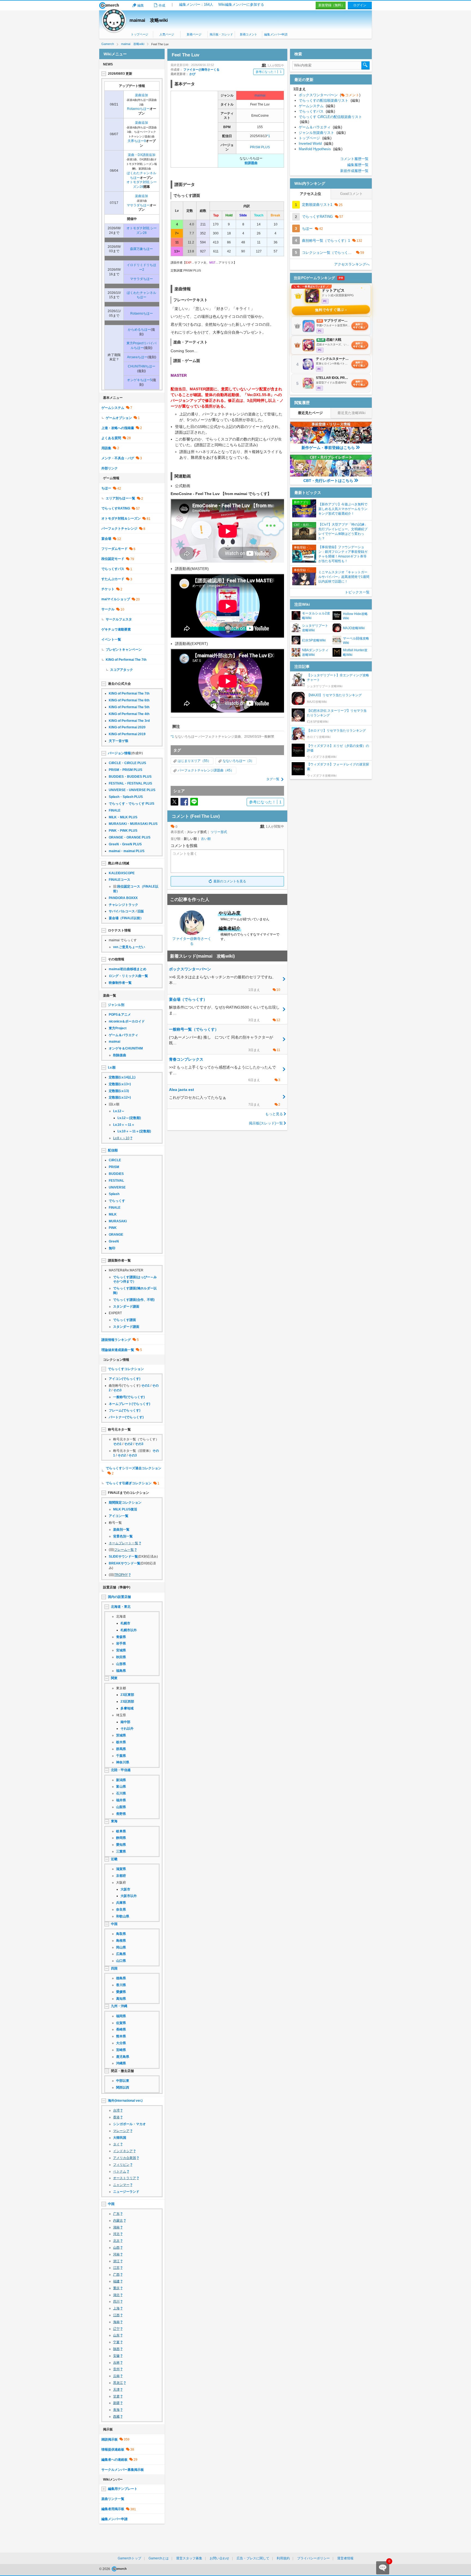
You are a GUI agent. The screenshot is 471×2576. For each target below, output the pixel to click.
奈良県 (121, 1910)
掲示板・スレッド (221, 34)
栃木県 (121, 1742)
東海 (114, 1821)
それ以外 (127, 1729)
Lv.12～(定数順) (129, 1118)
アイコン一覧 (119, 1516)
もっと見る (274, 1114)
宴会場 (106, 539)
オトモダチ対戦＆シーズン (121, 518)
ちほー (106, 488)
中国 (114, 1924)
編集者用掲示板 (113, 2509)
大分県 (121, 2043)
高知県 (121, 1999)
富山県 (121, 1787)
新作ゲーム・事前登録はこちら (328, 448)
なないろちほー (234, 761)
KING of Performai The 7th (126, 660)
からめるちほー (139, 330)
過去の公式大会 (119, 684)
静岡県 (121, 1838)
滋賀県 (121, 1869)
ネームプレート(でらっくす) (129, 1404)
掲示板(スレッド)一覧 (266, 1123)
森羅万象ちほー (141, 249)
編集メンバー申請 (276, 34)
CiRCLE (115, 1160)
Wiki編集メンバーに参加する (241, 4)
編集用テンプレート (123, 2489)
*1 (268, 136)
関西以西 (123, 2088)
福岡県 (121, 2016)
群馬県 (121, 1749)
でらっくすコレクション (126, 1369)
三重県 (121, 1851)
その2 (128, 1444)
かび (192, 74)
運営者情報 (345, 2558)
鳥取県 (121, 1934)
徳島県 (121, 1978)
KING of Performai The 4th (129, 714)
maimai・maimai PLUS (127, 851)
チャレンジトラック (123, 905)
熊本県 (121, 2036)
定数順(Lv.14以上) (122, 1077)
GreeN (114, 1241)
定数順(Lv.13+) (120, 1084)
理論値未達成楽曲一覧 (118, 1350)
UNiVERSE (117, 1187)
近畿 (114, 1859)
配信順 (113, 1150)
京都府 (121, 1876)
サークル (108, 609)
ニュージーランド (126, 2192)
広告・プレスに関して (253, 2558)
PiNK (113, 1228)
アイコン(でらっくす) (125, 1379)
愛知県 (121, 1845)
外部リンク (110, 468)
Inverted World (316, 144)
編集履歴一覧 (358, 165)
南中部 (125, 1722)
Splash (114, 1194)
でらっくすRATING (116, 508)
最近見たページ (310, 413)
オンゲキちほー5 (139, 380)
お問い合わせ (219, 2558)
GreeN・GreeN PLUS (125, 844)
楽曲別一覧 (121, 1530)
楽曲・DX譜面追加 (142, 155)
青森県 (121, 1637)
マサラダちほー (138, 205)
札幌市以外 (129, 1630)
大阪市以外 (129, 1896)
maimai (260, 95)
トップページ (140, 34)
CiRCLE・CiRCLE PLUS (127, 763)
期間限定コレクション (125, 1503)
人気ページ (167, 34)
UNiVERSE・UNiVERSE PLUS (132, 790)
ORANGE (116, 1235)
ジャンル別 (116, 1005)
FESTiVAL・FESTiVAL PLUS (130, 783)
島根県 (121, 1941)
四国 (114, 1968)
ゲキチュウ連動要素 (116, 629)
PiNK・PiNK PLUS (123, 831)
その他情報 (116, 959)
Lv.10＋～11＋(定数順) (134, 1131)
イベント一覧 (111, 640)
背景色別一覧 (123, 1536)
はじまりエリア (189, 761)
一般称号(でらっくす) (129, 1397)
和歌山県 (123, 1916)
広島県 (121, 1954)
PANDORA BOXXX (123, 898)
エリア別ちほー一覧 (120, 498)
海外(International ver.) (125, 2101)
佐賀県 (121, 2023)
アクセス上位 (310, 194)
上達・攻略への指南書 (118, 428)
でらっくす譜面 (125, 1320)
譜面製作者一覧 (119, 1260)
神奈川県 (123, 1762)
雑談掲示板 (110, 2439)
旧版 (141, 911)
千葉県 (121, 1756)
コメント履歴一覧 (354, 159)
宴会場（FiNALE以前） (126, 918)
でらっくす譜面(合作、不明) (134, 1300)
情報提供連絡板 (113, 2450)
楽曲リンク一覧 (113, 2499)
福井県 (121, 1800)
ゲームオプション (119, 418)
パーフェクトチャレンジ (119, 529)
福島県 (121, 1671)
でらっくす (117, 1201)
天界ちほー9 (137, 141)
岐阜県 (121, 1831)
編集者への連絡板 (114, 2460)
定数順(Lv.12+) (120, 1097)
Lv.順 (112, 1067)
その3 (117, 1390)
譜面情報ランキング (116, 1340)
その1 (145, 1386)
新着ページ (194, 34)
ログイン (360, 5)
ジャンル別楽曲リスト (322, 133)
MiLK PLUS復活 (125, 1509)
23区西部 (127, 1702)
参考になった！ (269, 72)
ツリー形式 (219, 832)
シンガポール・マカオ (129, 2124)
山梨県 (121, 1807)
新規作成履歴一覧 (354, 171)
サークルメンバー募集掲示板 (123, 2470)
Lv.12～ (119, 1111)
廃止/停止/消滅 (119, 863)
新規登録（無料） (331, 5)
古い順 (206, 839)
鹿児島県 (123, 2057)
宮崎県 (121, 2050)
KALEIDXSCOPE (122, 873)
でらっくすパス (113, 569)
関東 (114, 1678)
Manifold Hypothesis (321, 149)
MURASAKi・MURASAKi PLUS (133, 824)
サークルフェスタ (119, 619)
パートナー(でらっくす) (126, 1417)
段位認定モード (113, 559)
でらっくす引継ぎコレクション (129, 1483)
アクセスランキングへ (352, 264)
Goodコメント (351, 194)
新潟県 (121, 1780)
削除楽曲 (120, 1055)
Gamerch (109, 5)
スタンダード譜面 (126, 1307)
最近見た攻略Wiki (351, 413)
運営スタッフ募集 (189, 2558)
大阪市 (125, 1889)
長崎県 (121, 2029)
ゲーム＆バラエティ (123, 1035)
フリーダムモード (114, 549)
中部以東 (123, 2081)
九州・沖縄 (119, 2006)
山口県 (121, 1961)
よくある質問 (111, 438)
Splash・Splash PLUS (126, 797)
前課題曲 (251, 163)
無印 (112, 1248)
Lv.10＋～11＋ (124, 1125)
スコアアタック (122, 670)
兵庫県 (121, 1903)
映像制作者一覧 (120, 983)
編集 (141, 5)
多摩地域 (127, 1708)
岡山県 (121, 1947)
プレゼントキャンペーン (124, 650)
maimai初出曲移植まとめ (128, 969)
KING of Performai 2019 (127, 734)
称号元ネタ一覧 (119, 1429)
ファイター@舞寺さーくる (201, 70)
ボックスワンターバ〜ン (330, 95)
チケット (108, 589)
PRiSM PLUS (260, 147)
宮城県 (121, 1650)
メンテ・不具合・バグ (118, 458)
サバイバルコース (122, 911)
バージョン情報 (119, 753)
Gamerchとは (159, 2558)
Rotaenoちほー (138, 109)
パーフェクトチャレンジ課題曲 (201, 770)
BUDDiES (116, 1174)
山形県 (121, 1664)
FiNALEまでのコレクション (129, 1493)
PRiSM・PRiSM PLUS (126, 770)
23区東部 (127, 1695)
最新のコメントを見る (230, 881)
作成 (162, 5)
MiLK (113, 1214)
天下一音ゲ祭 (119, 741)
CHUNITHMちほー (142, 366)
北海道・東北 (121, 1607)
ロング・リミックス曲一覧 (128, 976)
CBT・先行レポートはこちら (328, 481)
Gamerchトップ (129, 2558)
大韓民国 (120, 2138)
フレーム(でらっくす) (125, 1410)
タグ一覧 (273, 779)
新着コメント (249, 34)
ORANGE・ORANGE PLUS (130, 837)
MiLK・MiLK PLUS (123, 817)
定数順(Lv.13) (119, 1091)
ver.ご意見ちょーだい (129, 947)
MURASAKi (118, 1221)
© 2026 (105, 2569)
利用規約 (283, 2558)
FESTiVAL (116, 1181)
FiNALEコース (120, 880)
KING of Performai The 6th (129, 700)
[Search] (366, 65)
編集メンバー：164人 (196, 4)
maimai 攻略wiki (149, 20)
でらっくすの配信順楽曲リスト (329, 100)
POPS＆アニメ (120, 1015)
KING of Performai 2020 (127, 727)
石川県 (121, 1793)
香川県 (121, 1985)
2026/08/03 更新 (120, 74)
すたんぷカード (113, 579)
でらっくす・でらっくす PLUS (132, 804)
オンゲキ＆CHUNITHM (126, 1048)
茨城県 (121, 1735)
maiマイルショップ (116, 599)
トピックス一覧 (357, 592)
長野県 (121, 1814)
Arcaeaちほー (137, 357)
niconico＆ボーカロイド (127, 1021)
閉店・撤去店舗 (122, 2071)
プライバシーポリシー (313, 2558)
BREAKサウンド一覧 (125, 1563)
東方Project (118, 1028)
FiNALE (115, 810)
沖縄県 (121, 2063)
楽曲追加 (141, 95)
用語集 (106, 448)
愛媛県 (121, 1992)
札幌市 (125, 1623)
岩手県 (121, 1643)
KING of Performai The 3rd (129, 721)
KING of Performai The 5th (129, 707)
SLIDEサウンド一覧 (123, 1557)
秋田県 (121, 1657)
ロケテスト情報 (119, 930)
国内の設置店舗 (119, 1597)
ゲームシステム (113, 408)
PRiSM (114, 1167)
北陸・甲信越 (121, 1770)
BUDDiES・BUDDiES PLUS (130, 777)
